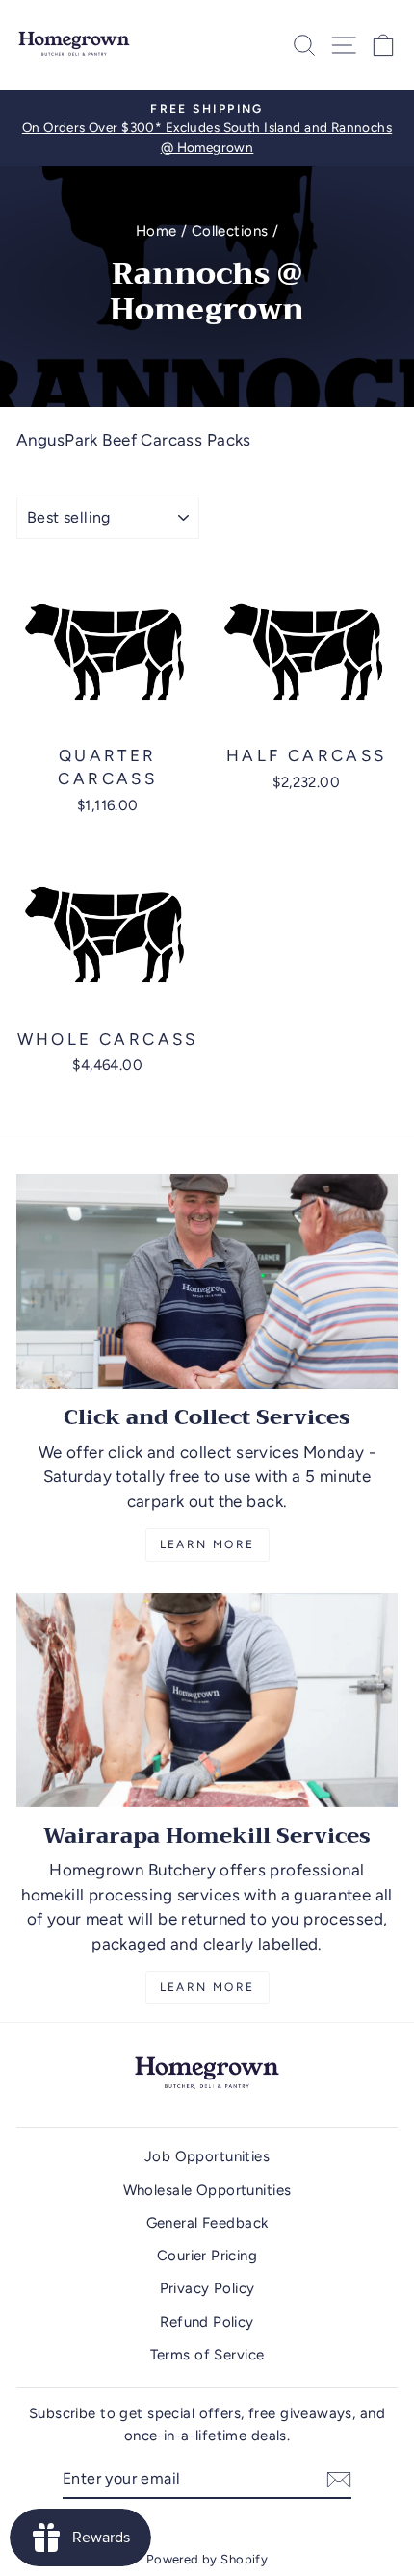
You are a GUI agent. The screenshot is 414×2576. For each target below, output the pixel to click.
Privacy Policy (207, 2288)
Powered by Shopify (207, 2559)
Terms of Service (207, 2355)
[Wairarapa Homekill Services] (207, 1700)
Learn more (207, 1987)
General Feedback (207, 2223)
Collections (230, 231)
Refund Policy (207, 2322)
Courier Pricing (207, 2256)
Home (156, 231)
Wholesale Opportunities (207, 2190)
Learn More (207, 1544)
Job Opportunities (207, 2156)
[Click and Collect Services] (207, 1281)
